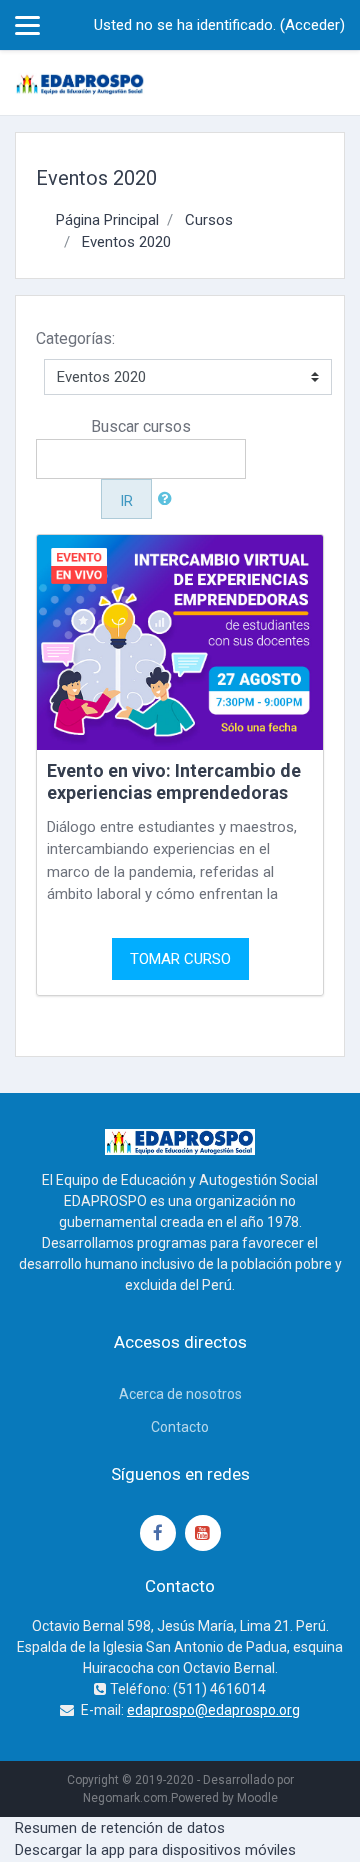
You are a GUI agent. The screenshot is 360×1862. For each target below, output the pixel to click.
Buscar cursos (141, 426)
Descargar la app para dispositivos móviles (155, 1850)
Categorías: (75, 338)
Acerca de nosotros (180, 1394)
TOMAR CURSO (180, 959)
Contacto (180, 1427)
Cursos (209, 220)
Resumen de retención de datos (120, 1828)
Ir (126, 501)
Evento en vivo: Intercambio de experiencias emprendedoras (174, 781)
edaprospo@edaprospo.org (213, 1710)
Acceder (312, 25)
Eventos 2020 (126, 242)
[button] (169, 499)
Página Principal (107, 220)
